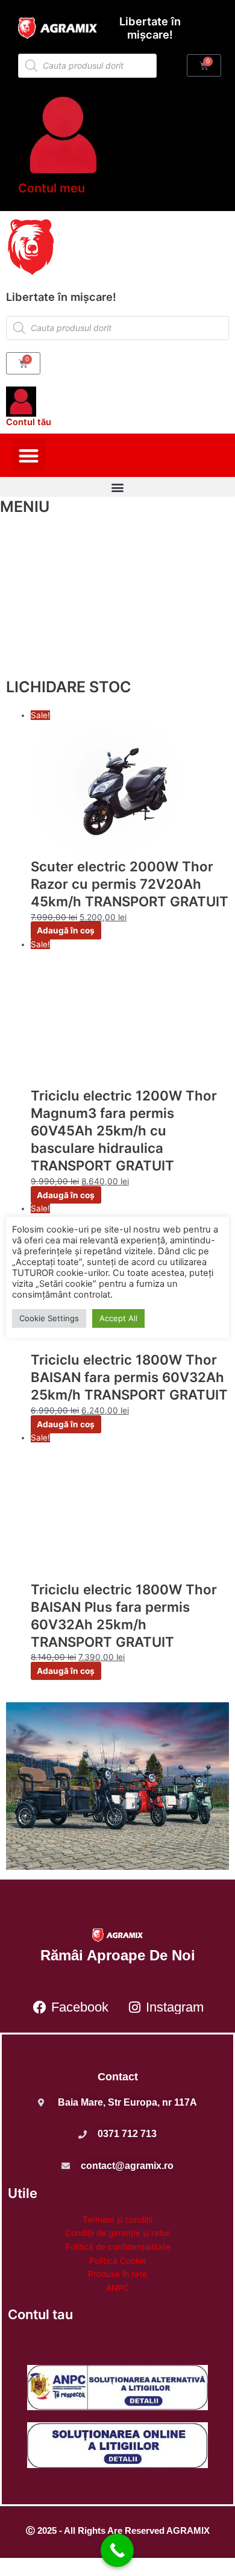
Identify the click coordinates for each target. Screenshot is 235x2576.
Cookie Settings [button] (49, 1318)
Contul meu (52, 188)
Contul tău (29, 422)
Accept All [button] (118, 1318)
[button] (29, 456)
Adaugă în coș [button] (66, 930)
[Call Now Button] (117, 2550)
